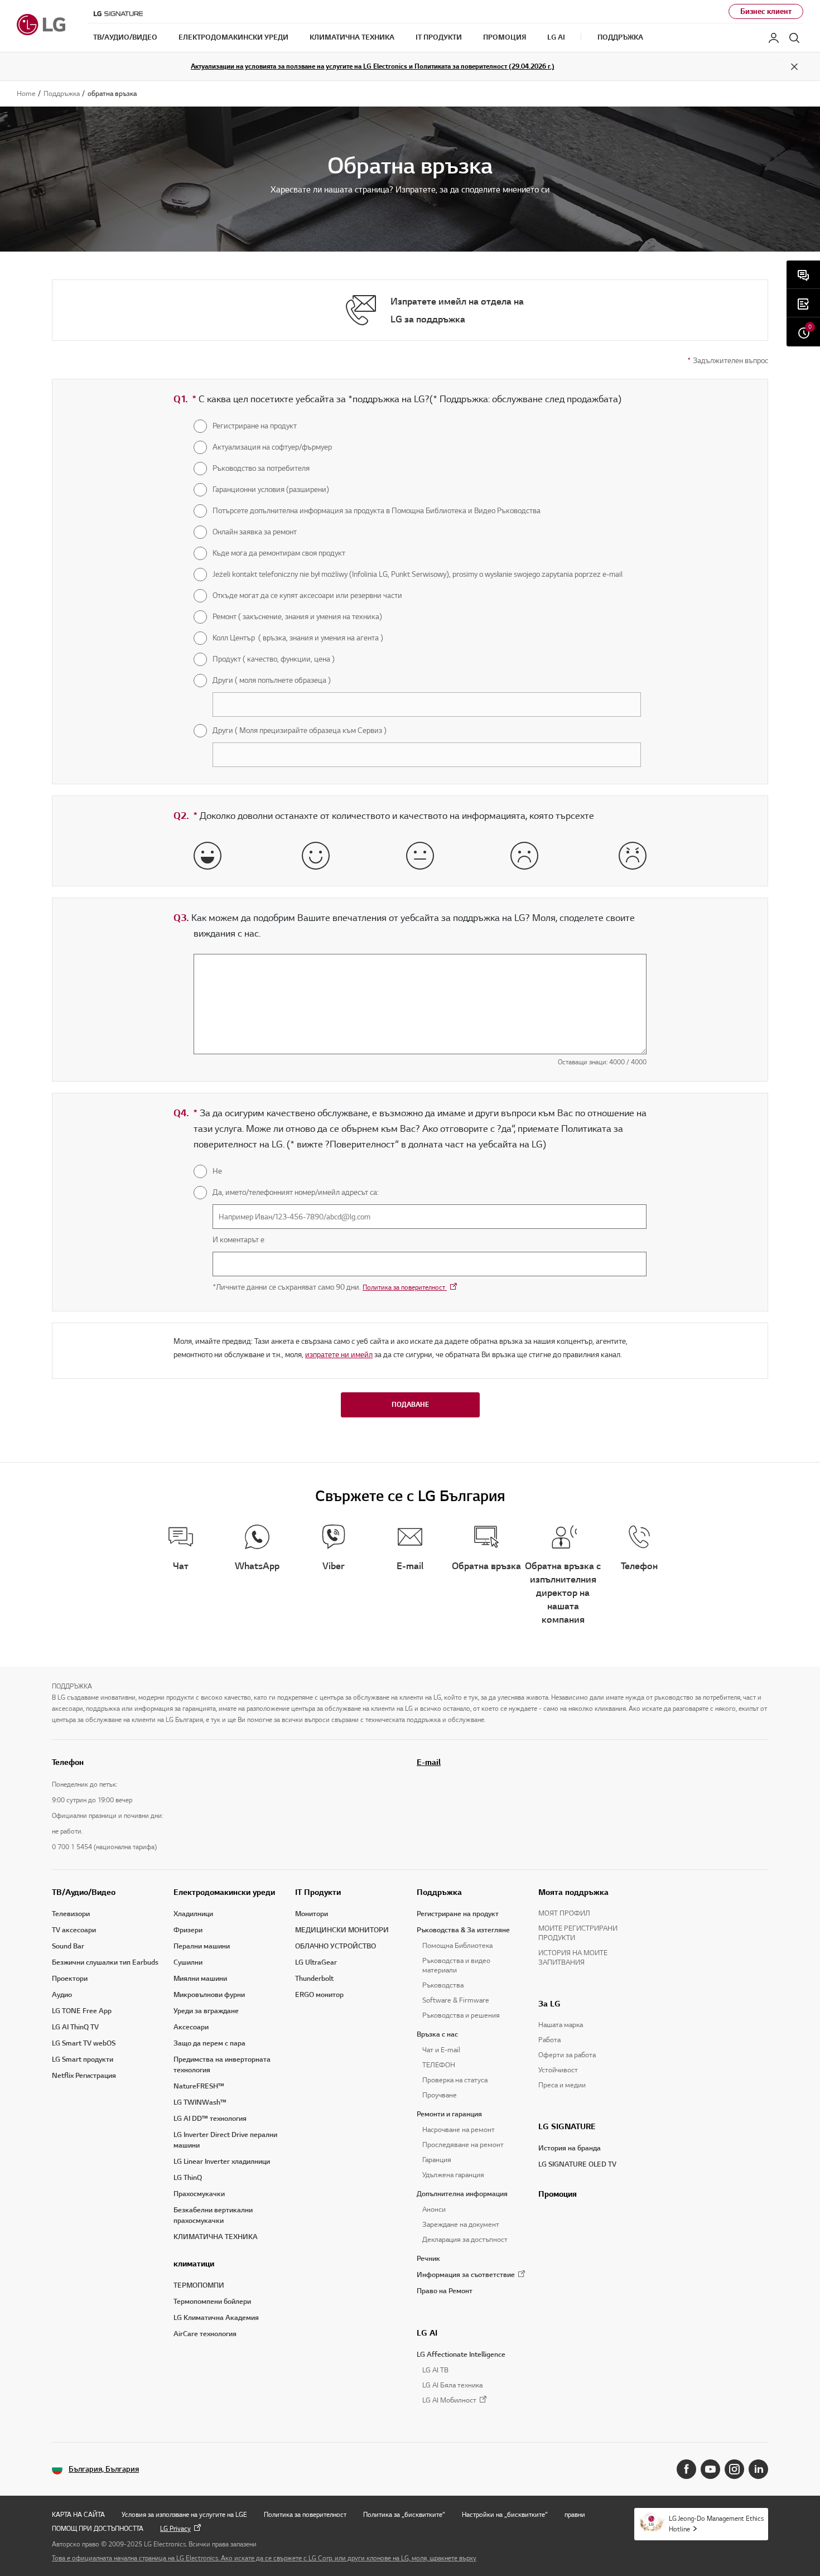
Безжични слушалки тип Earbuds (105, 1962)
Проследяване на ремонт (463, 2145)
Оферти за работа (567, 2055)
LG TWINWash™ (200, 2102)
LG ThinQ (188, 2178)
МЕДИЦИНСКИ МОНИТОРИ (342, 1930)
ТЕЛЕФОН (439, 2065)
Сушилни (188, 1962)
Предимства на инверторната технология (222, 2065)
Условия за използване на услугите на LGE (184, 2514)
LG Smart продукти (83, 2059)
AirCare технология (205, 2334)
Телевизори (71, 1914)
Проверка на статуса (455, 2080)
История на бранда (570, 2148)
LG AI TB (435, 2370)
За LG (549, 2004)
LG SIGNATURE (567, 2126)
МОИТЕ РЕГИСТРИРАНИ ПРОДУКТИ (578, 1933)
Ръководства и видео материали (456, 1965)
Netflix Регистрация (84, 2076)
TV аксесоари (74, 1930)
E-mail (429, 1762)
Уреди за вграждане (206, 2011)
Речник (428, 2259)
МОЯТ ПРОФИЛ (564, 1913)
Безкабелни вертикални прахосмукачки (213, 2215)
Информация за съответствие (466, 2275)
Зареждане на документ (461, 2225)
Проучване (440, 2095)
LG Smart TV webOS (84, 2043)
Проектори (70, 1979)
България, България (104, 2469)
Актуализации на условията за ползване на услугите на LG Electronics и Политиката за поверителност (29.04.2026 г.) (373, 66)
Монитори (312, 1914)
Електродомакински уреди (224, 1892)
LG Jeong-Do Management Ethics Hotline (716, 2524)
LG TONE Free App (82, 2011)
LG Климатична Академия (216, 2318)
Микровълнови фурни (209, 1995)
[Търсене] (794, 38)
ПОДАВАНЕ (410, 1404)
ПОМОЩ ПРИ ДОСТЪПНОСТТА (98, 2528)
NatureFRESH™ (199, 2086)
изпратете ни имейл (339, 1355)
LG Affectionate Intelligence (461, 2355)
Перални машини (202, 1946)
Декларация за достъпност (465, 2240)
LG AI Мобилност (449, 2401)
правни (575, 2514)
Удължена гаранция (453, 2175)
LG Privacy (175, 2528)
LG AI (427, 2333)
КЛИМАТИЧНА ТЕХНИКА (216, 2237)
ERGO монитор (319, 1995)
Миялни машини (200, 1979)
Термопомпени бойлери (212, 2302)
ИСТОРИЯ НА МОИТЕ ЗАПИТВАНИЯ (573, 1958)
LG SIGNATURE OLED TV (577, 2164)
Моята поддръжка (573, 1892)
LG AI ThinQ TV (75, 2027)
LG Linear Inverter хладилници (222, 2162)
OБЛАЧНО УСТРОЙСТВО (336, 1946)
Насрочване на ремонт (459, 2130)
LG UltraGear (316, 1962)
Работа (549, 2040)
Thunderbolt (314, 1979)
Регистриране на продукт (458, 1914)
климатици (194, 2264)
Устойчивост (558, 2070)
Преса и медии (562, 2085)
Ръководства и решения (461, 2015)
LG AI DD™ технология (210, 2119)
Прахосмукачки (199, 2194)
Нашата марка (561, 2025)
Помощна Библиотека (457, 1946)
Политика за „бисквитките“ (404, 2514)
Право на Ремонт (445, 2291)
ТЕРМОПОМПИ (199, 2285)
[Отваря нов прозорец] (686, 2469)
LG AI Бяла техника (452, 2385)
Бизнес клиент (766, 11)
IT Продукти (318, 1892)
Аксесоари (191, 2027)
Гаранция (437, 2160)
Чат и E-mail (441, 2050)
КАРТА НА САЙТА (78, 2514)
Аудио (62, 1995)
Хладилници (193, 1914)
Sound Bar (68, 1946)
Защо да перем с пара (209, 2043)
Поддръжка (439, 1892)
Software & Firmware (456, 2000)
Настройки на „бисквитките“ (505, 2514)
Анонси (434, 2210)
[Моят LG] (774, 38)
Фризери (188, 1930)
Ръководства (443, 1985)
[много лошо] (633, 856)
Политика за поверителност (405, 1287)
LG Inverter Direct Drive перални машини (225, 2140)
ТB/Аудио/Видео (84, 1892)
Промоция (558, 2194)
